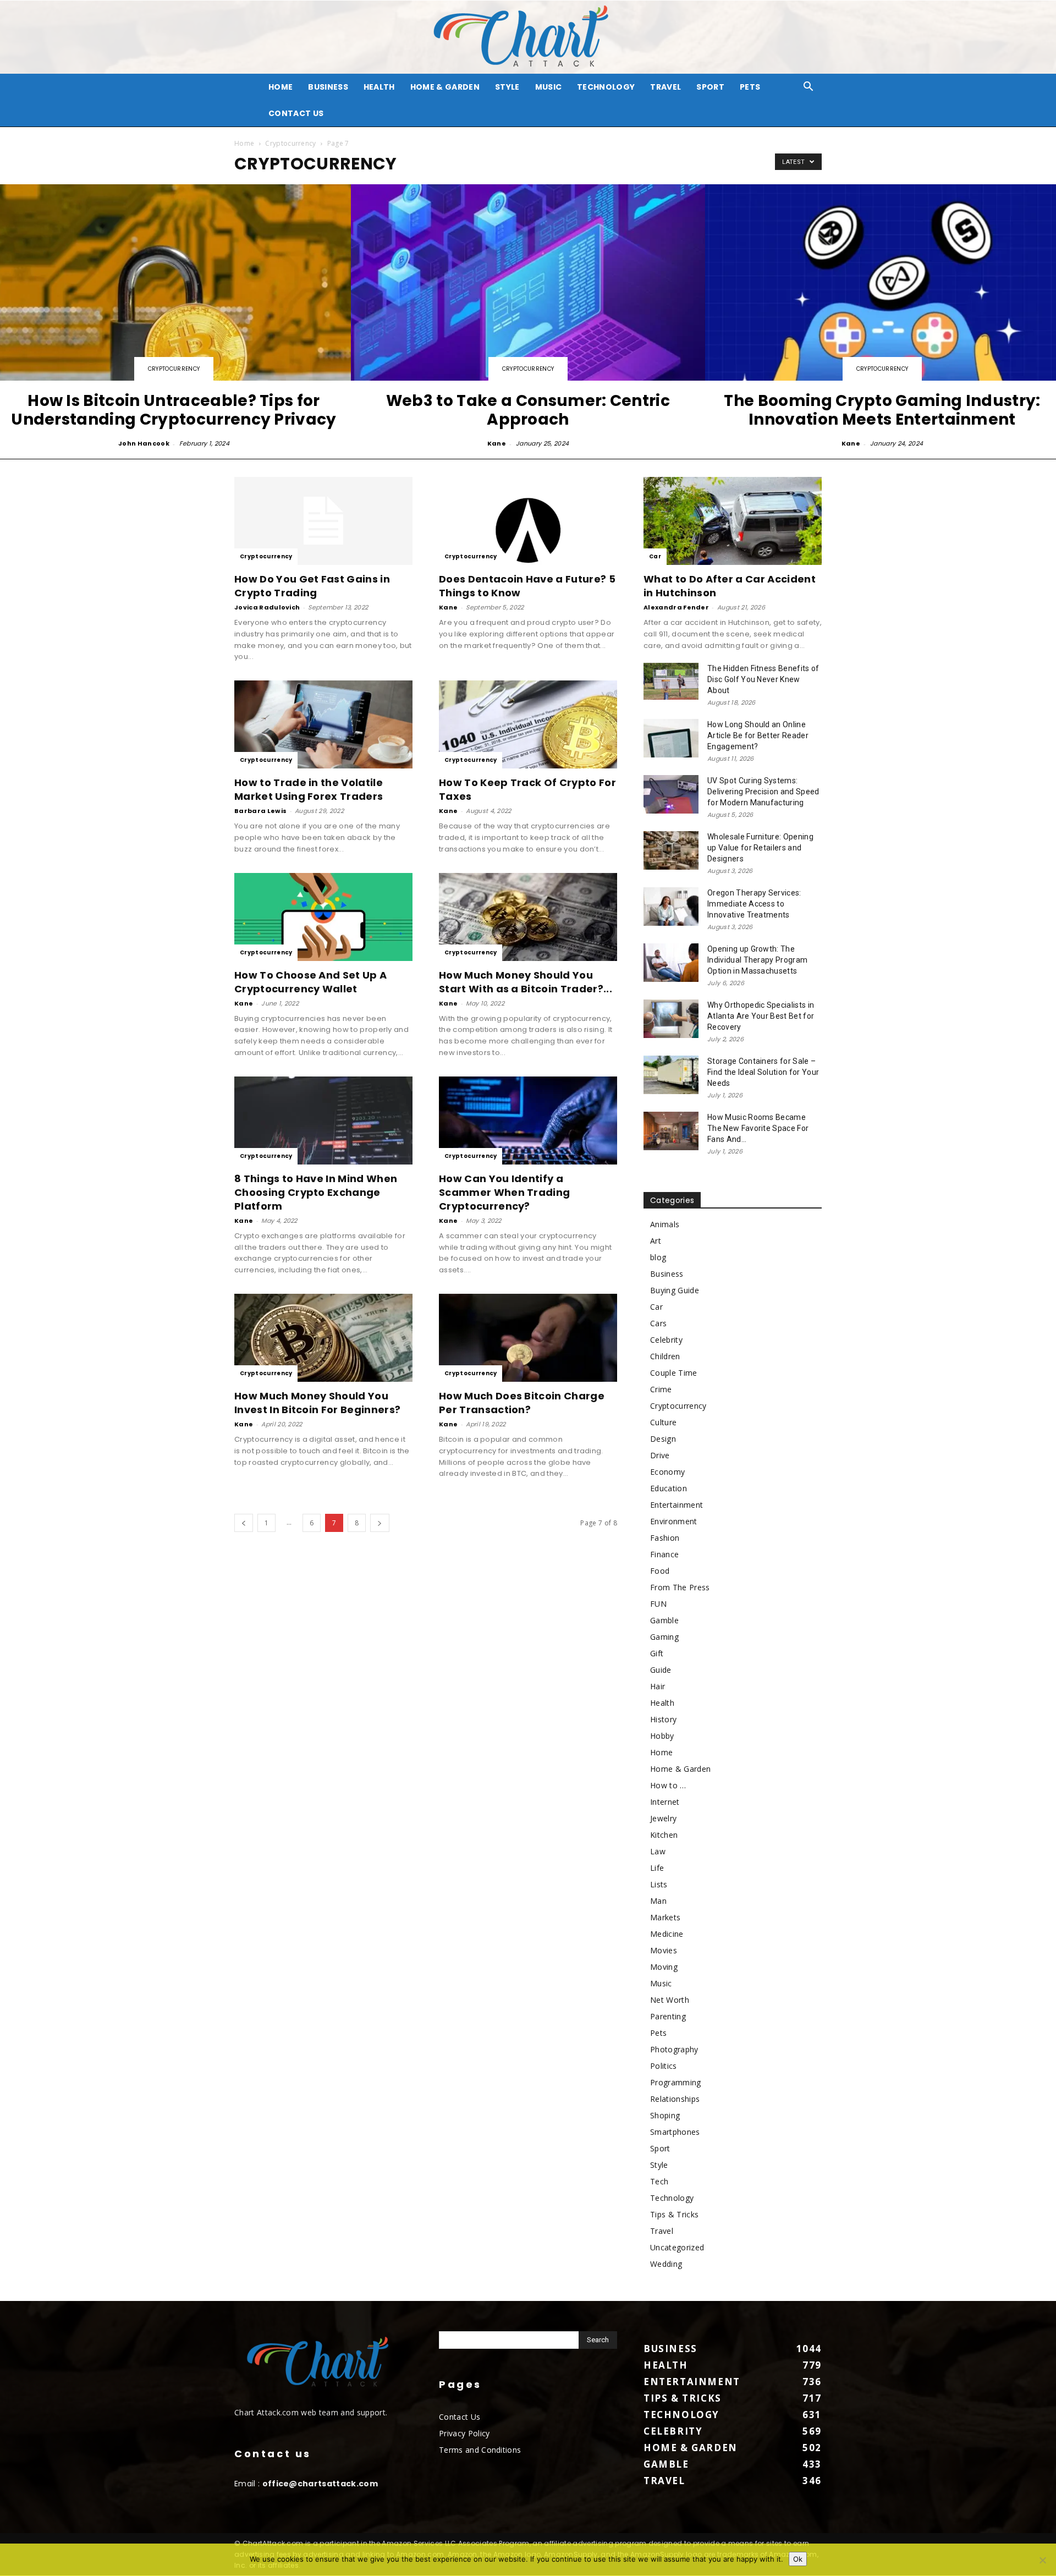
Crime (661, 1389)
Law (658, 1851)
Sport (710, 87)
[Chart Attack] (528, 37)
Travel (665, 87)
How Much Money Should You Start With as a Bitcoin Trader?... (526, 982)
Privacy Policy (464, 2433)
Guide (661, 1670)
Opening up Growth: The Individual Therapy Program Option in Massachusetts (757, 960)
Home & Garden (445, 87)
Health (379, 87)
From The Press (680, 1587)
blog (658, 1257)
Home (244, 143)
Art (656, 1241)
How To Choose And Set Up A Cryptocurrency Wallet (310, 982)
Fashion (665, 1538)
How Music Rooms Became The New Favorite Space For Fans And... (758, 1128)
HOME (280, 87)
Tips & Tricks (674, 2214)
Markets (665, 1917)
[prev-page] (244, 1523)
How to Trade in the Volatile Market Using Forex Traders (309, 789)
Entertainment (676, 1505)
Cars (658, 1323)
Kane (497, 443)
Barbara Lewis (260, 811)
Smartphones (675, 2132)
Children (665, 1356)
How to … (668, 1785)
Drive (660, 1455)
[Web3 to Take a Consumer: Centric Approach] (528, 317)
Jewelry (663, 1818)
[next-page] (380, 1523)
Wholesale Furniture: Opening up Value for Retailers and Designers (760, 848)
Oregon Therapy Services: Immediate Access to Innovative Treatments (754, 904)
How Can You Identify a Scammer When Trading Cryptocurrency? (504, 1192)
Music (549, 87)
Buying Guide (675, 1290)
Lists (659, 1884)
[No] (1042, 2560)
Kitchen (664, 1835)
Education (669, 1488)
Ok (798, 2559)
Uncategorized (677, 2247)
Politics (664, 2066)
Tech (659, 2181)
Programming (676, 2082)
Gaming (664, 1637)
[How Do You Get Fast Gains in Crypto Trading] (323, 521)
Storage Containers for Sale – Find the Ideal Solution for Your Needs (763, 1072)
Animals (665, 1224)
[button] (809, 88)
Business (328, 87)
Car (655, 556)
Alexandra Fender (676, 607)
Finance (664, 1554)
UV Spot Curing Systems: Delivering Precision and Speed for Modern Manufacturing (763, 792)
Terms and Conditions (480, 2450)
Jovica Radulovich (267, 607)
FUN (658, 1604)
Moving (664, 1967)
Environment (674, 1521)
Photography (674, 2049)
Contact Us (296, 113)
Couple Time (674, 1373)
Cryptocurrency (290, 143)
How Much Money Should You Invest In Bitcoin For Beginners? (317, 1403)
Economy (667, 1472)
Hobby (662, 1736)
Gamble (664, 1620)
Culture (663, 1422)
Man (658, 1901)
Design (663, 1439)
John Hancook (144, 443)
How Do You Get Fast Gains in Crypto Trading (312, 586)
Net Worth (670, 2000)
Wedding (666, 2264)
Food (660, 1571)
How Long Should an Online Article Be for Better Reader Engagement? (758, 735)
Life (657, 1868)
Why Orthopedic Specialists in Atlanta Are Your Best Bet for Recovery (761, 1016)
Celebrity (666, 1340)
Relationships (675, 2099)
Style (507, 87)
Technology (606, 87)
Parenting (668, 2016)
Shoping (665, 2115)
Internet (665, 1802)
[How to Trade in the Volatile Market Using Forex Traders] (323, 724)
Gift (657, 1653)
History (663, 1719)
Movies (664, 1950)
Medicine (667, 1934)
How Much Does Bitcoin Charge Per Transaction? (522, 1403)
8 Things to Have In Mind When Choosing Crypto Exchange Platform (316, 1192)
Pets (750, 87)
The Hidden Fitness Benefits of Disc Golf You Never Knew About (763, 679)
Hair (658, 1686)
